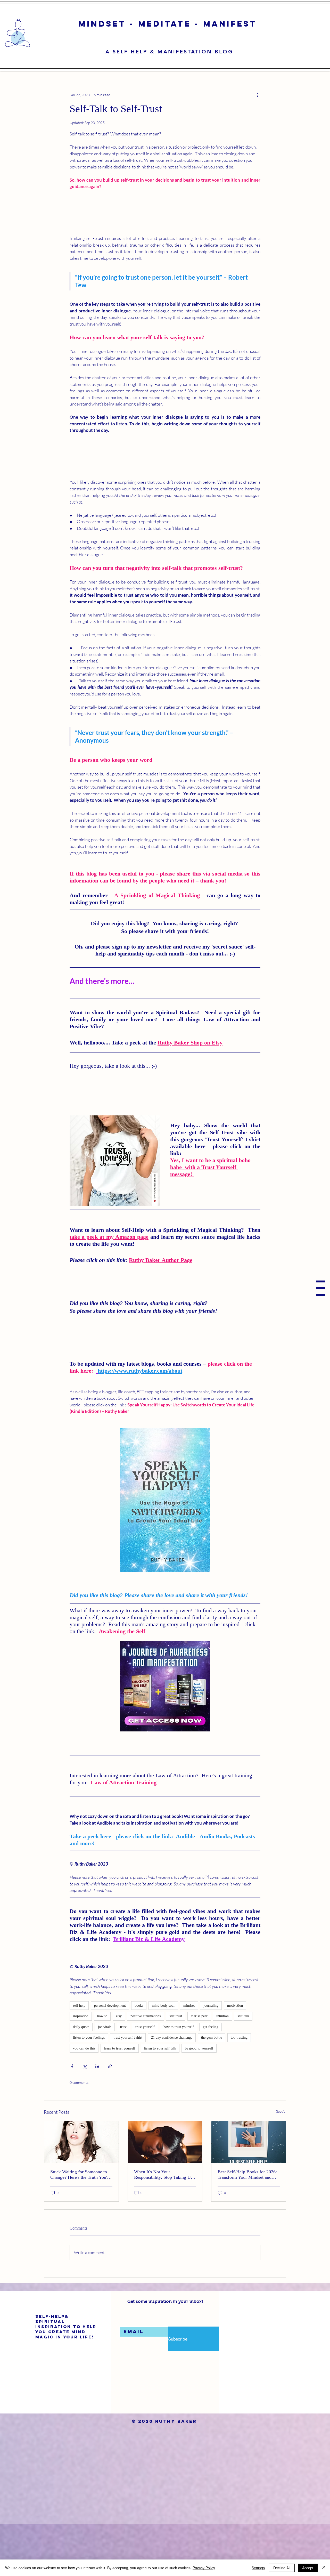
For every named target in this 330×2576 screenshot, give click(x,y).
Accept (308, 2568)
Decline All (282, 2568)
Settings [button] (258, 2568)
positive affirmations (146, 2071)
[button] (321, 1288)
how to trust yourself (179, 2081)
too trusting (239, 2092)
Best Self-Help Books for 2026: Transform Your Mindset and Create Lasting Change (247, 2229)
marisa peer (199, 2071)
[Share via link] (110, 2121)
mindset (189, 2060)
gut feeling (211, 2081)
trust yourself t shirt (128, 2092)
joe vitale (105, 2081)
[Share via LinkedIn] (97, 2121)
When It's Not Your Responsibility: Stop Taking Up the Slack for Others (164, 2229)
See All (281, 2166)
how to (102, 2071)
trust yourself (145, 2081)
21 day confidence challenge (172, 2092)
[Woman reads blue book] (249, 2197)
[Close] (324, 2568)
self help (79, 2060)
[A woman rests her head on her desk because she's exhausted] (165, 2197)
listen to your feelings (89, 2092)
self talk (243, 2071)
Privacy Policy (204, 2568)
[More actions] (257, 95)
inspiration (81, 2071)
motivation (235, 2060)
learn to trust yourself (120, 2103)
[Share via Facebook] (72, 2121)
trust (123, 2081)
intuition (222, 2071)
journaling (211, 2060)
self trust (176, 2071)
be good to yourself (199, 2103)
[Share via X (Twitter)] (85, 2121)
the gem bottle (212, 2092)
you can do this (84, 2103)
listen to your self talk (160, 2103)
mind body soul (163, 2060)
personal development (110, 2060)
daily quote (81, 2081)
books (139, 2060)
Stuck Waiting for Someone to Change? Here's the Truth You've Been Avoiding (81, 2229)
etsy (119, 2071)
